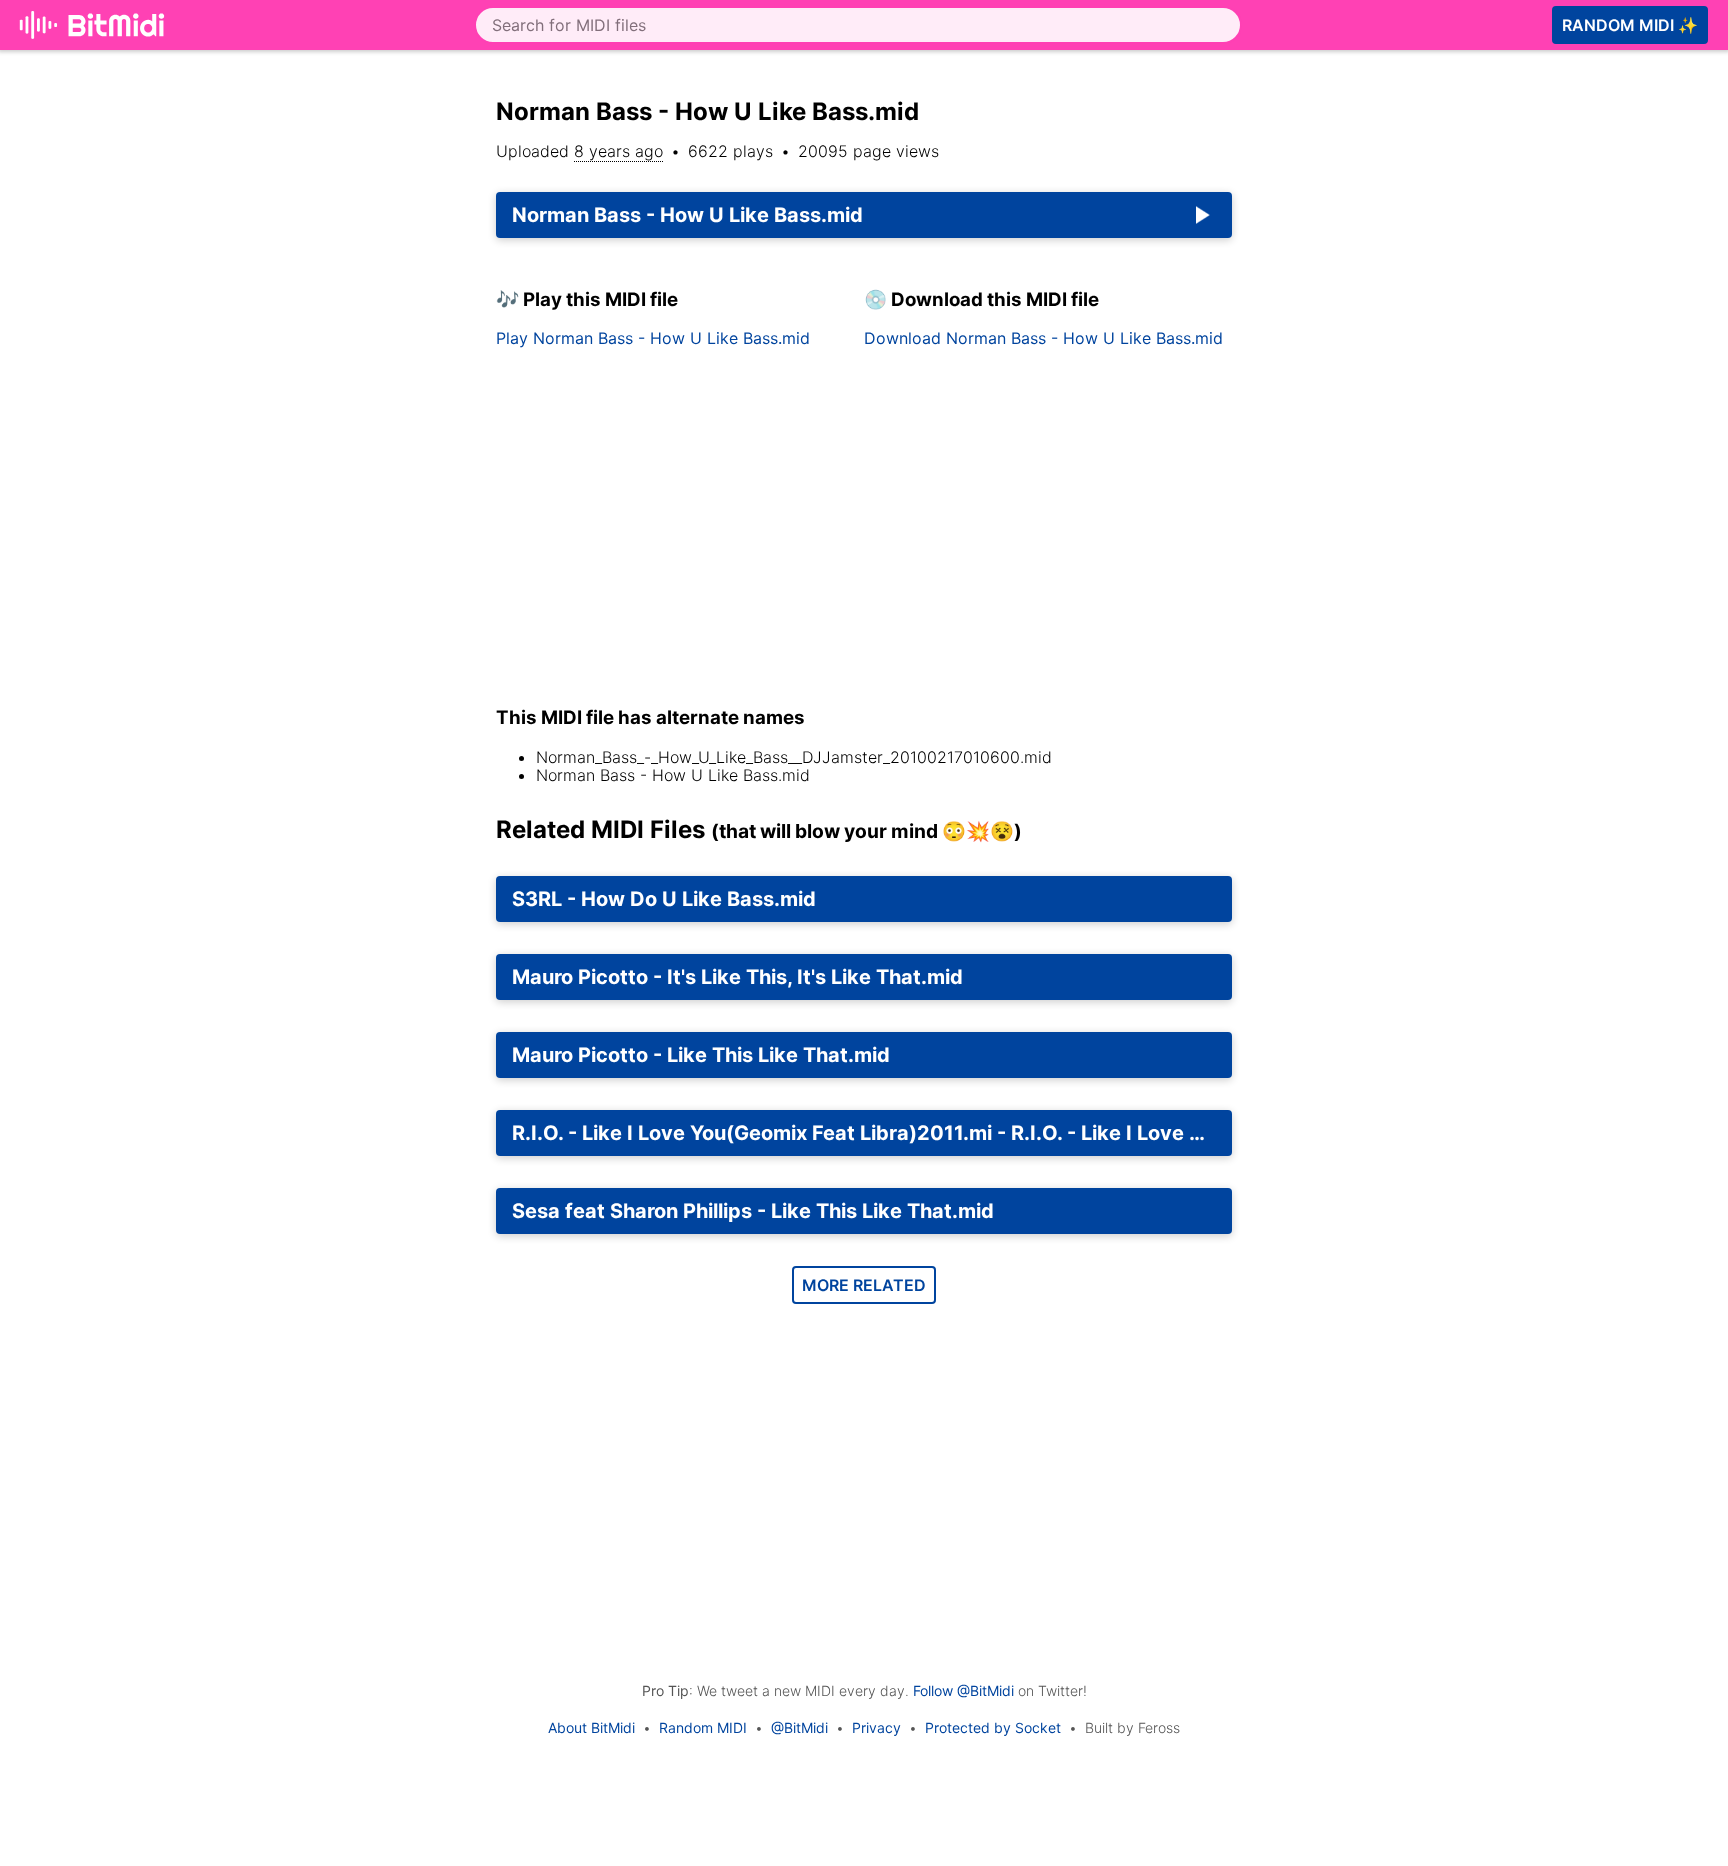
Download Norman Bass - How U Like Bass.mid (1043, 338)
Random (1630, 25)
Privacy (876, 1727)
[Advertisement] (1432, 332)
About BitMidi (591, 1727)
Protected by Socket (993, 1727)
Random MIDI (703, 1727)
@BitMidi (799, 1727)
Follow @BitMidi (963, 1690)
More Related (864, 1285)
